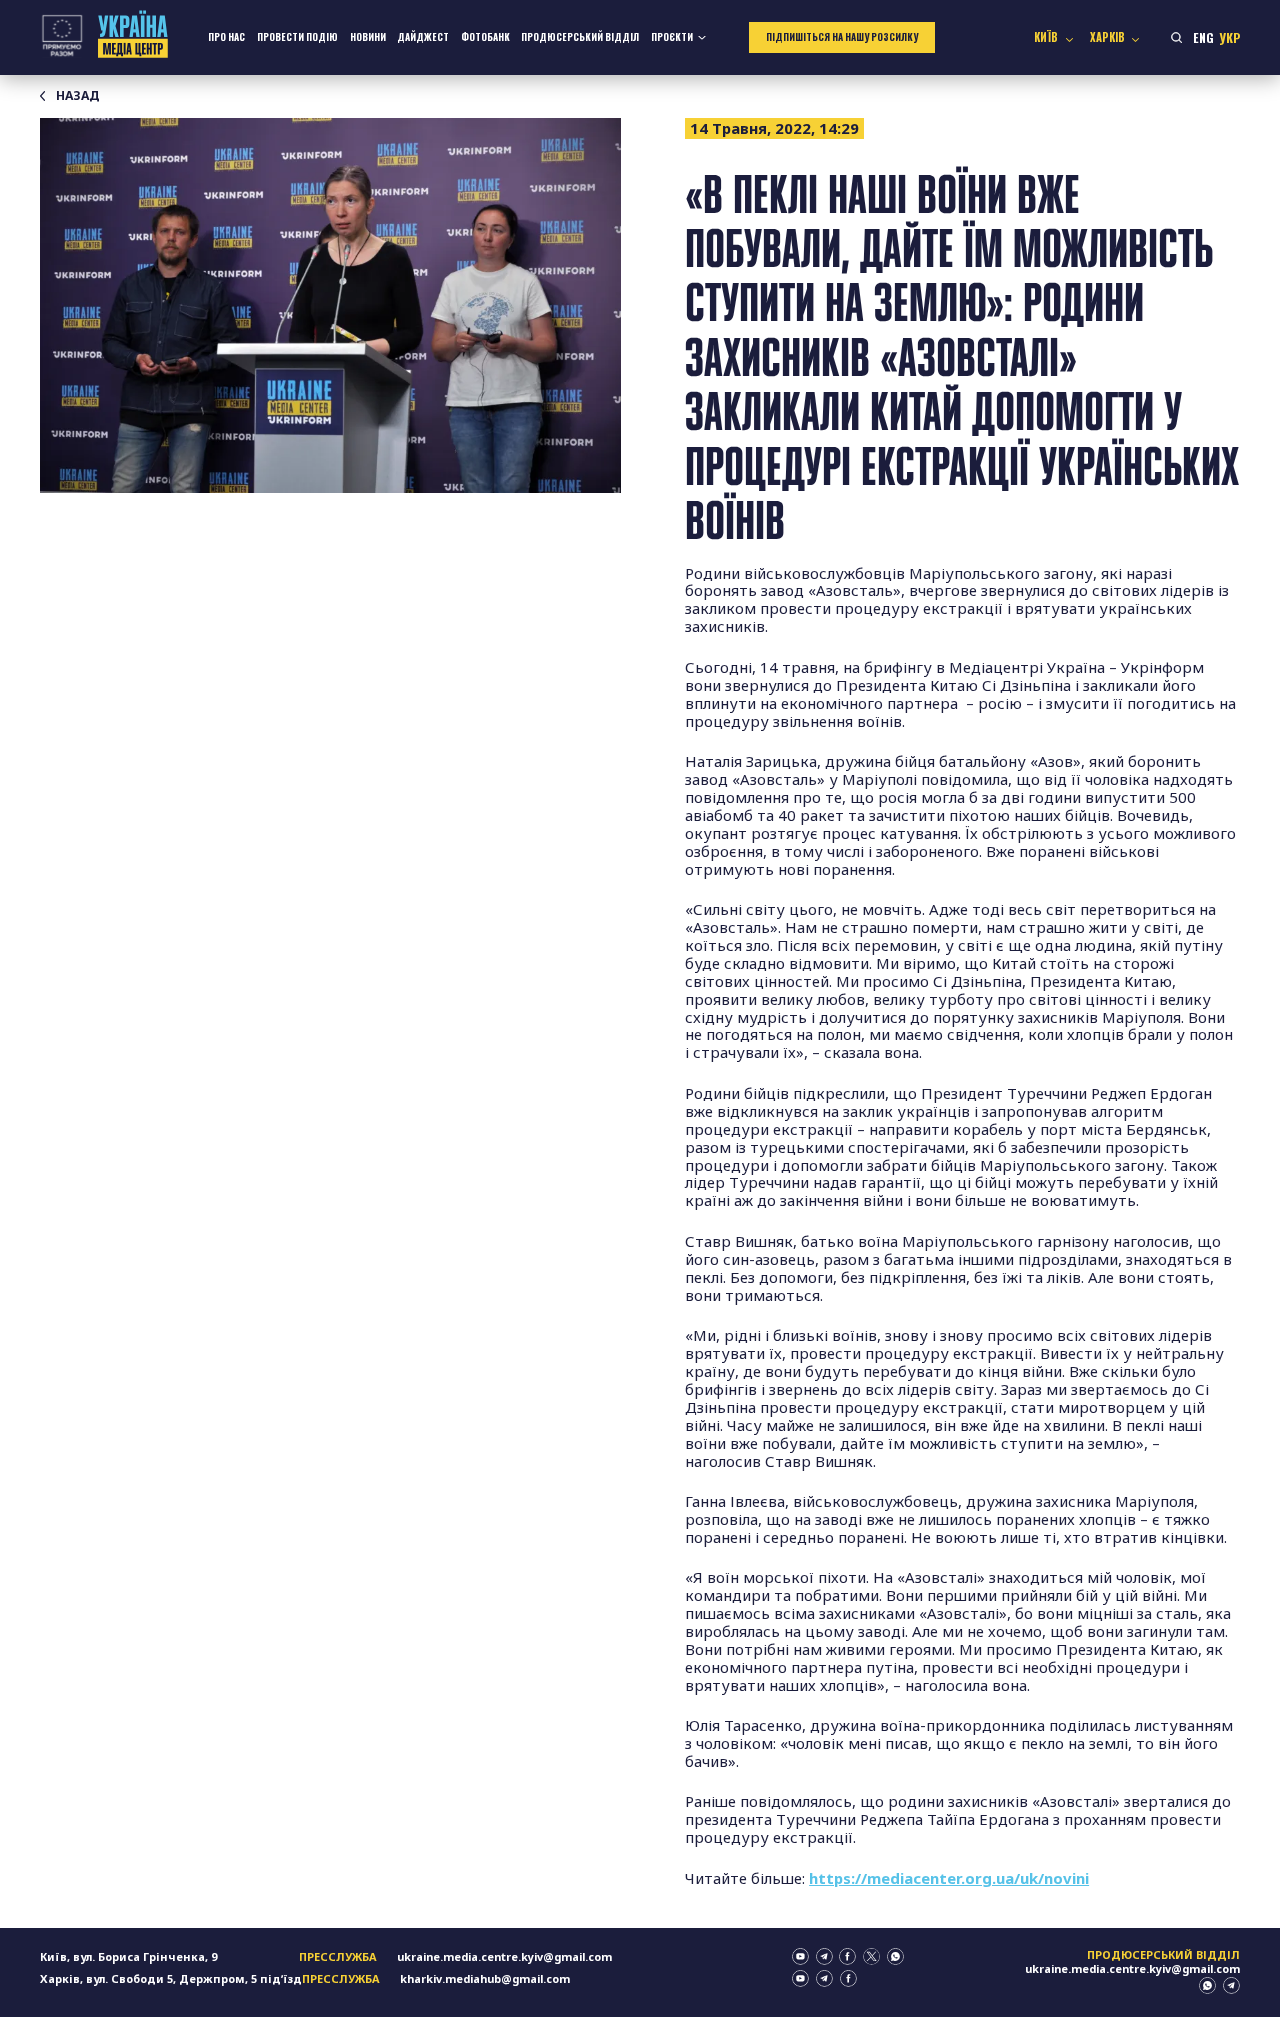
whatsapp (895, 1956)
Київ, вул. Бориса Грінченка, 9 (128, 1956)
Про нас (226, 37)
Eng (1203, 37)
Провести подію (297, 37)
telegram (824, 1956)
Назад (78, 96)
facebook (847, 1956)
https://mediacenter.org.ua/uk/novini (949, 1878)
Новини (368, 37)
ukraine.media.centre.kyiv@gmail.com (504, 1956)
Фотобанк (485, 37)
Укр (1229, 37)
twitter (871, 1956)
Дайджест (423, 37)
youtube (800, 1956)
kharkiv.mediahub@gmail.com (485, 1978)
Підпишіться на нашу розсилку (842, 37)
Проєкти (672, 37)
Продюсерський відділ (580, 37)
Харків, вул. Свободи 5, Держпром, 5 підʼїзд (171, 1978)
